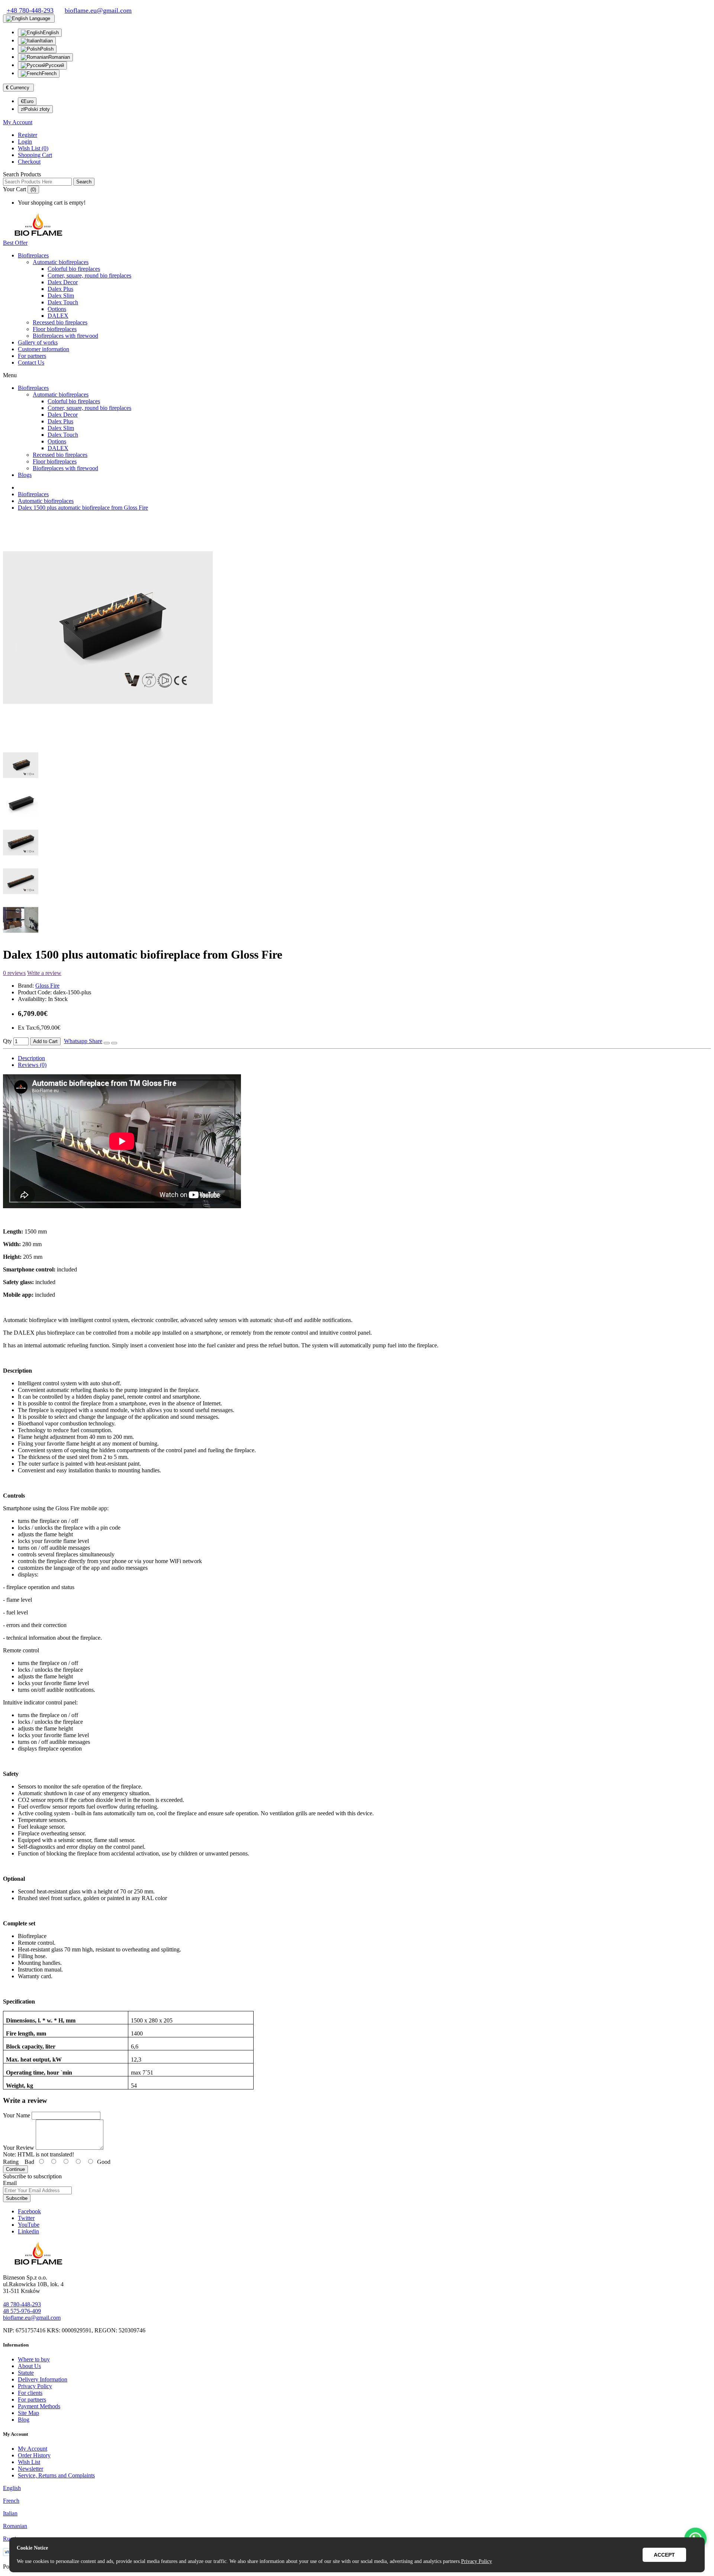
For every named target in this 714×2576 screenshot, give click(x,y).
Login (25, 142)
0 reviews (14, 973)
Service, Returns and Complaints (56, 2475)
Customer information (44, 349)
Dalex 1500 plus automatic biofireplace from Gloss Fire (83, 508)
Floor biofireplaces (55, 329)
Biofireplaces (33, 255)
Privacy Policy (35, 2386)
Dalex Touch (63, 302)
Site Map (28, 2413)
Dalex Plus (60, 289)
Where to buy (34, 2359)
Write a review (44, 973)
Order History (34, 2455)
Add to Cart (45, 1041)
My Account (33, 2449)
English (51, 33)
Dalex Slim (61, 296)
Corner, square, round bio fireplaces (89, 275)
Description (31, 1058)
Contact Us (31, 362)
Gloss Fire (47, 986)
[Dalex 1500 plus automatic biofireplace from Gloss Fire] (108, 736)
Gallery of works (38, 342)
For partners (32, 356)
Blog (24, 2420)
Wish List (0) (33, 148)
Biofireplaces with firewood (65, 336)
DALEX (58, 316)
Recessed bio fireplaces (60, 322)
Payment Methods (39, 2406)
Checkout (29, 162)
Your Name (17, 2115)
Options (57, 309)
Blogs (25, 475)
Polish (47, 49)
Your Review (19, 2148)
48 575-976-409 (22, 2311)
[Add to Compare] (114, 1043)
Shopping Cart (35, 155)
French (49, 73)
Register (28, 135)
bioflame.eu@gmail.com (32, 2318)
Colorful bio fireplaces (74, 269)
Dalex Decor (63, 282)
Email (10, 2183)
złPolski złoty (35, 109)
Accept (664, 2555)
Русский (55, 65)
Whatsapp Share (83, 1041)
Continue (15, 2169)
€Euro (27, 101)
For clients (30, 2393)
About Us (29, 2366)
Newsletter (30, 2469)
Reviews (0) (32, 1065)
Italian (46, 41)
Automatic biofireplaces (61, 262)
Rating (11, 2162)
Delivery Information (43, 2379)
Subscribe (17, 2198)
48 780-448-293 (22, 2304)
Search (84, 182)
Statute (26, 2373)
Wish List (29, 2462)
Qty (7, 1041)
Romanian (59, 57)
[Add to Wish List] (107, 1043)
